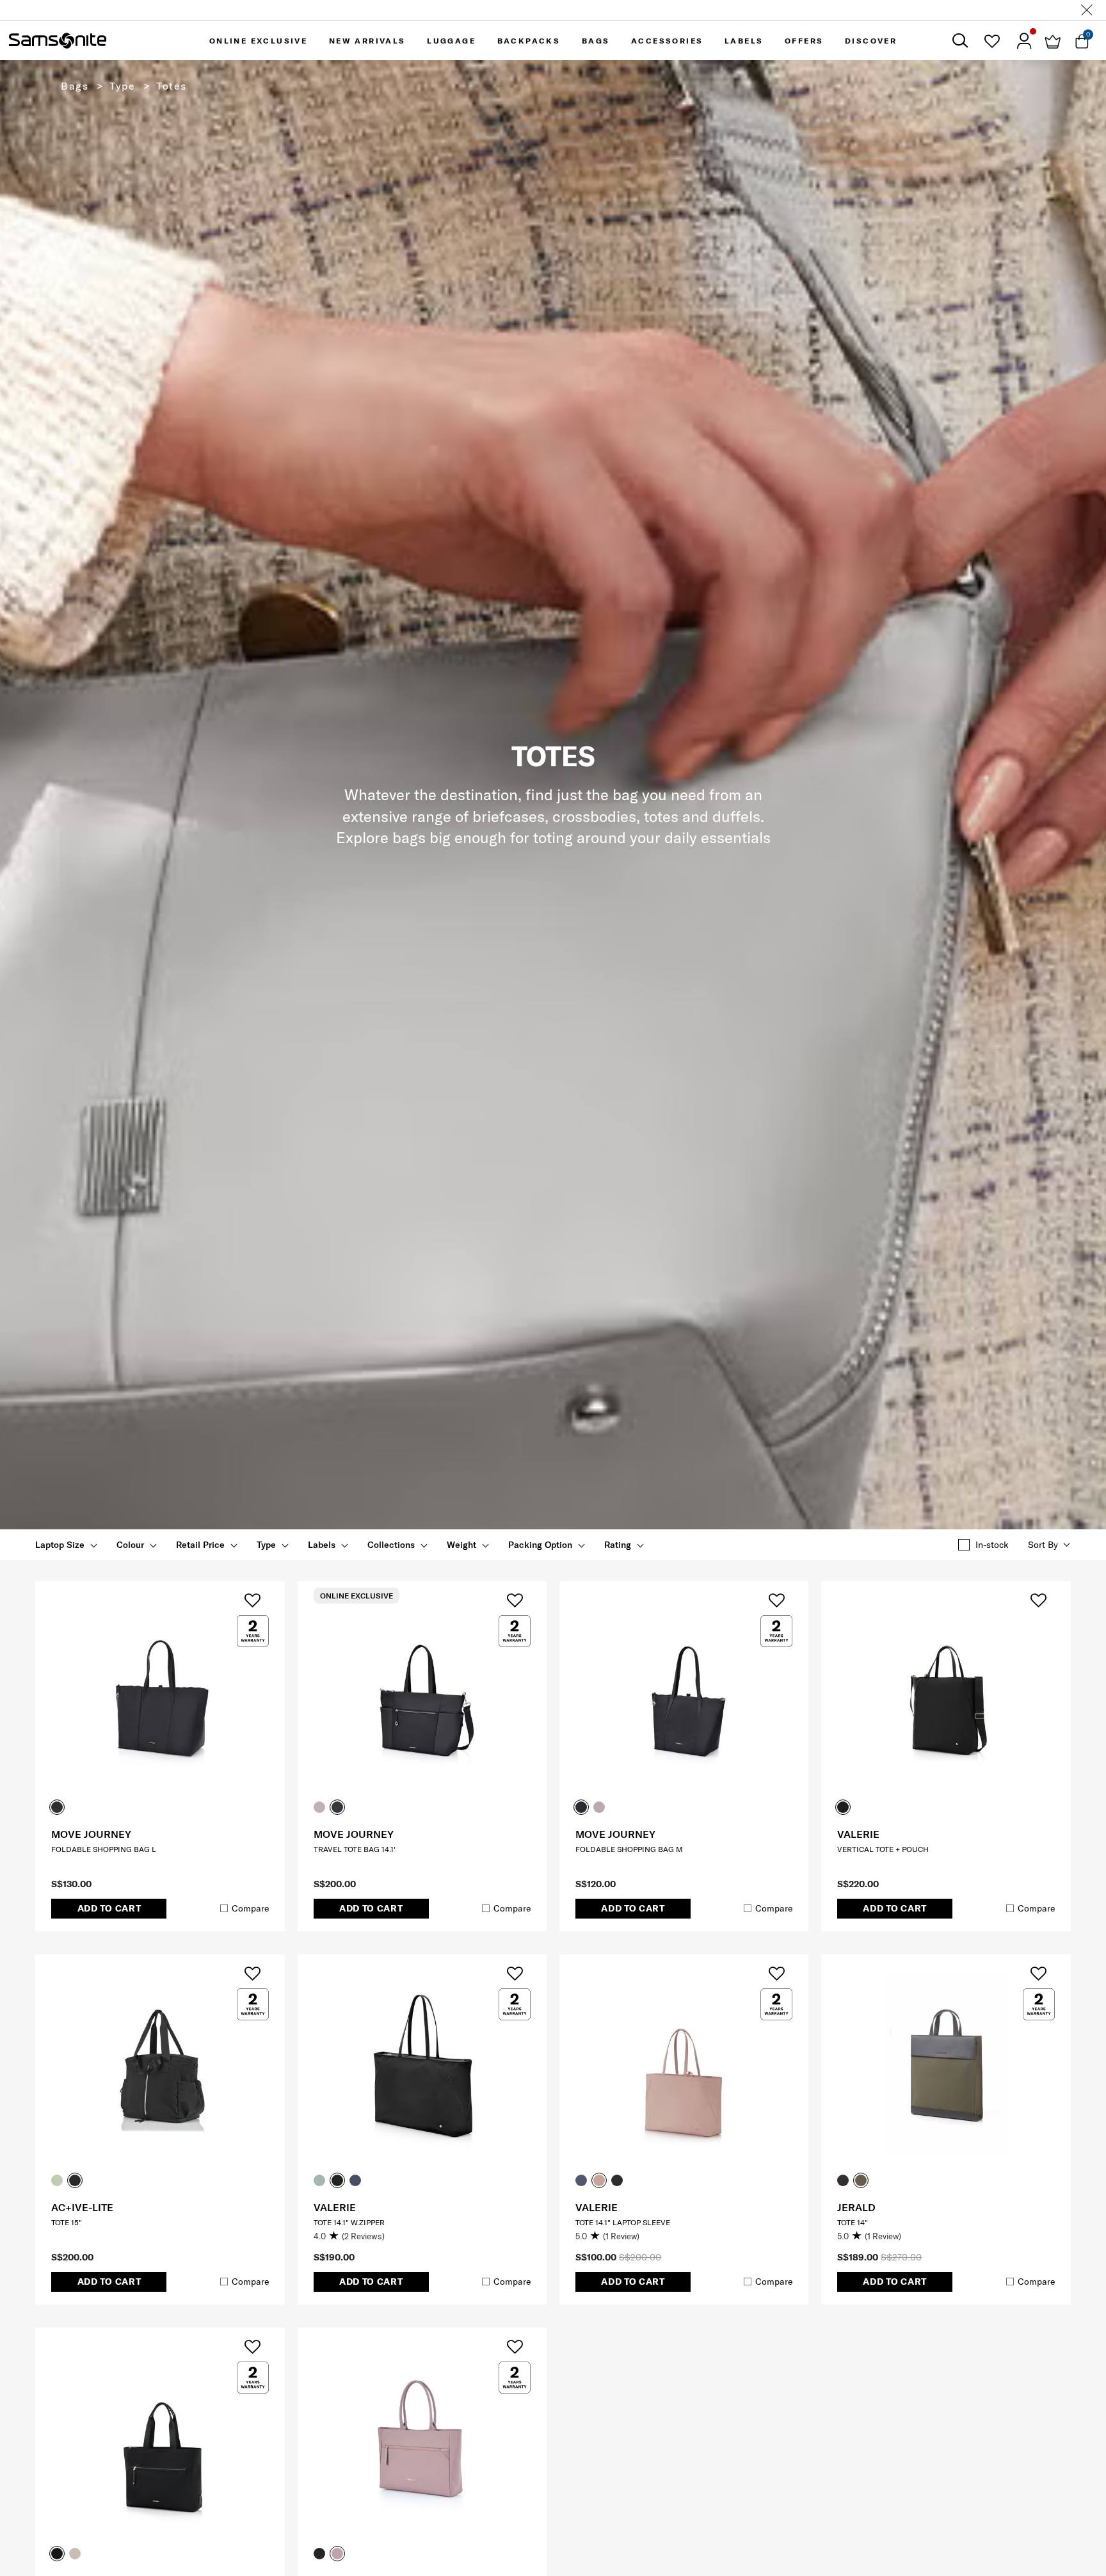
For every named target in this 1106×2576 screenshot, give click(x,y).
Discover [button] (871, 41)
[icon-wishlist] (992, 41)
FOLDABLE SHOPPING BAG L (104, 1849)
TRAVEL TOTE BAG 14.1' (355, 1849)
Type (122, 86)
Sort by (1043, 1545)
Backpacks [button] (529, 41)
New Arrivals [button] (367, 41)
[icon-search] (960, 41)
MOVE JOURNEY (91, 1834)
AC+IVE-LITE (82, 2207)
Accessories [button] (667, 41)
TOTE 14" (853, 2222)
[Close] (1087, 10)
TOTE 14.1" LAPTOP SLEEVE (623, 2222)
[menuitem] (258, 41)
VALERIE (858, 1834)
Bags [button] (596, 41)
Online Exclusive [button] (258, 41)
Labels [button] (744, 41)
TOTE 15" (67, 2222)
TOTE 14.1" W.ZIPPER (349, 2222)
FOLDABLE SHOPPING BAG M (629, 1849)
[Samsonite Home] (58, 41)
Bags (75, 86)
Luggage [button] (451, 41)
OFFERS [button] (804, 41)
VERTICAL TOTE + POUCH (883, 1849)
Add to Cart (109, 1908)
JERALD (856, 2207)
